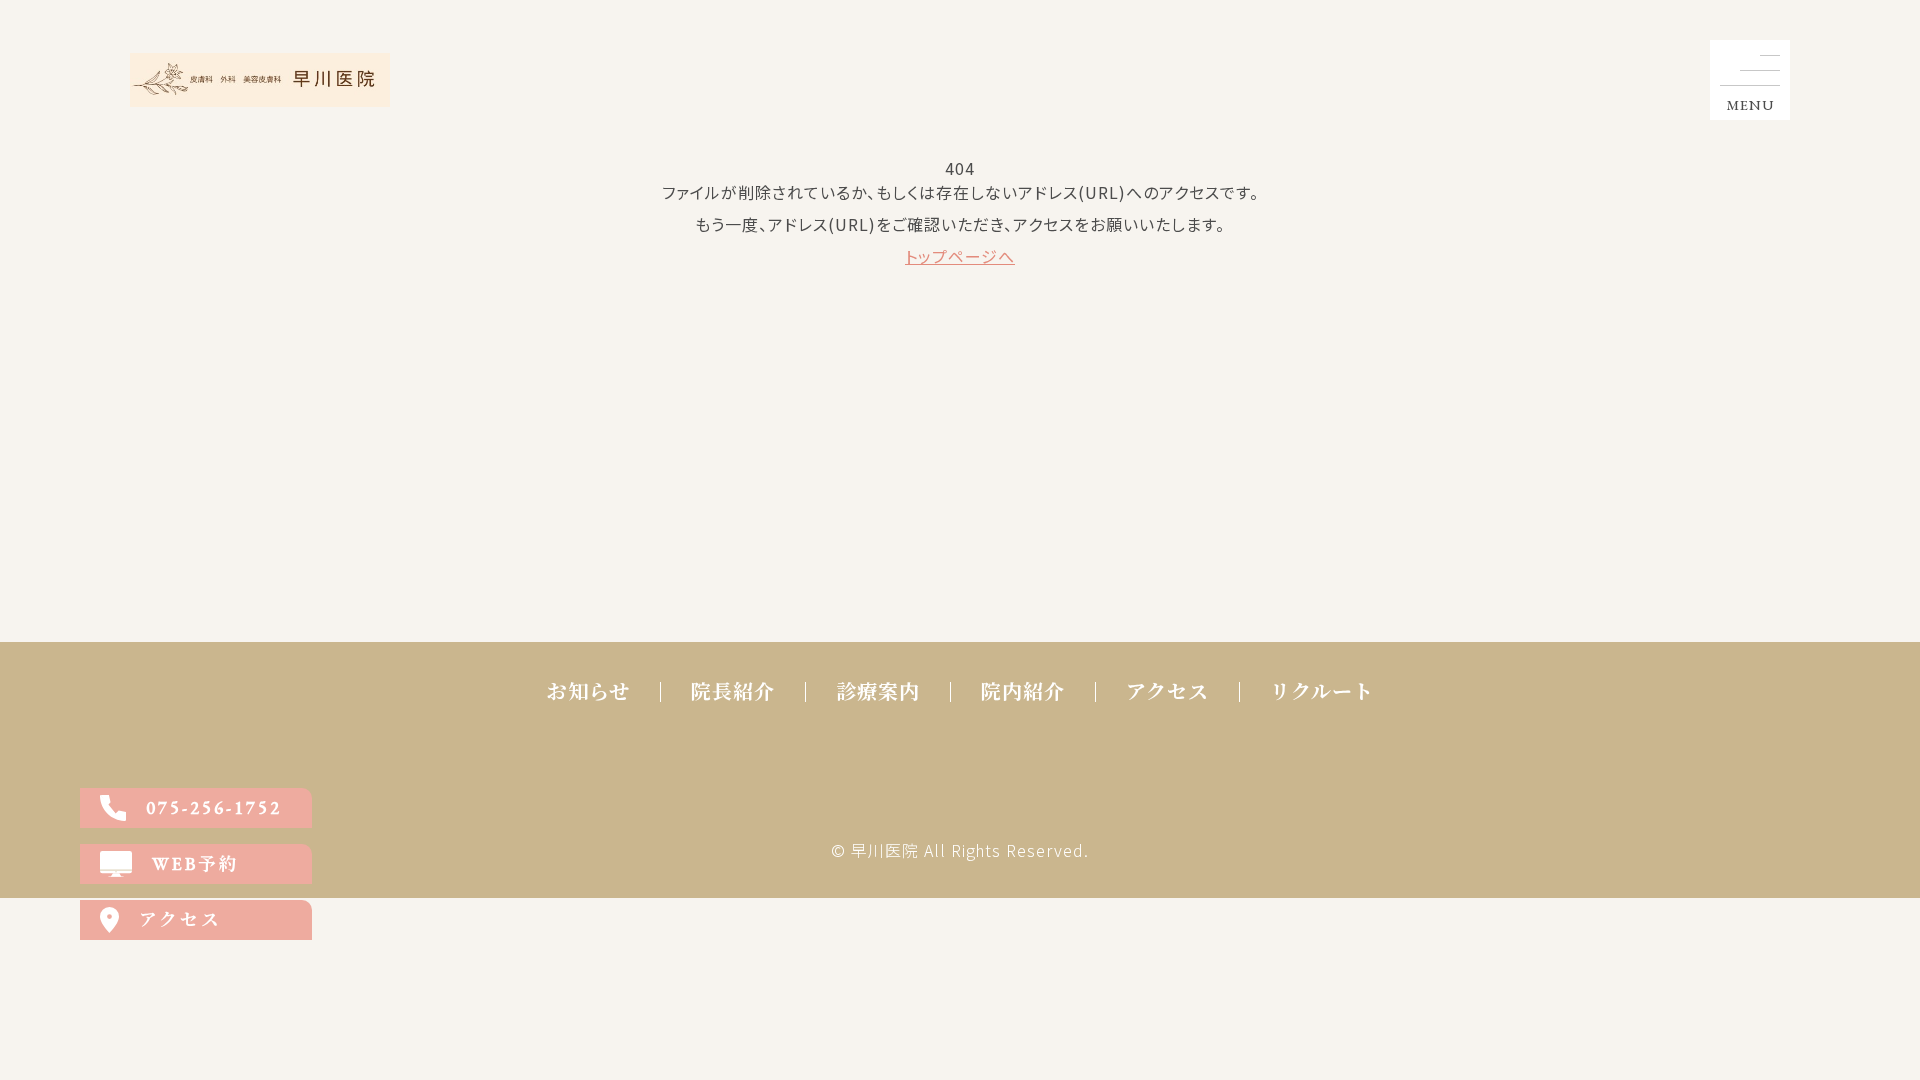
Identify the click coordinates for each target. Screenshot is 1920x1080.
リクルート (1322, 692)
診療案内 (878, 692)
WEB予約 (196, 863)
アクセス (1167, 692)
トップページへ (960, 256)
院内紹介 (1023, 692)
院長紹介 (733, 692)
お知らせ (588, 692)
